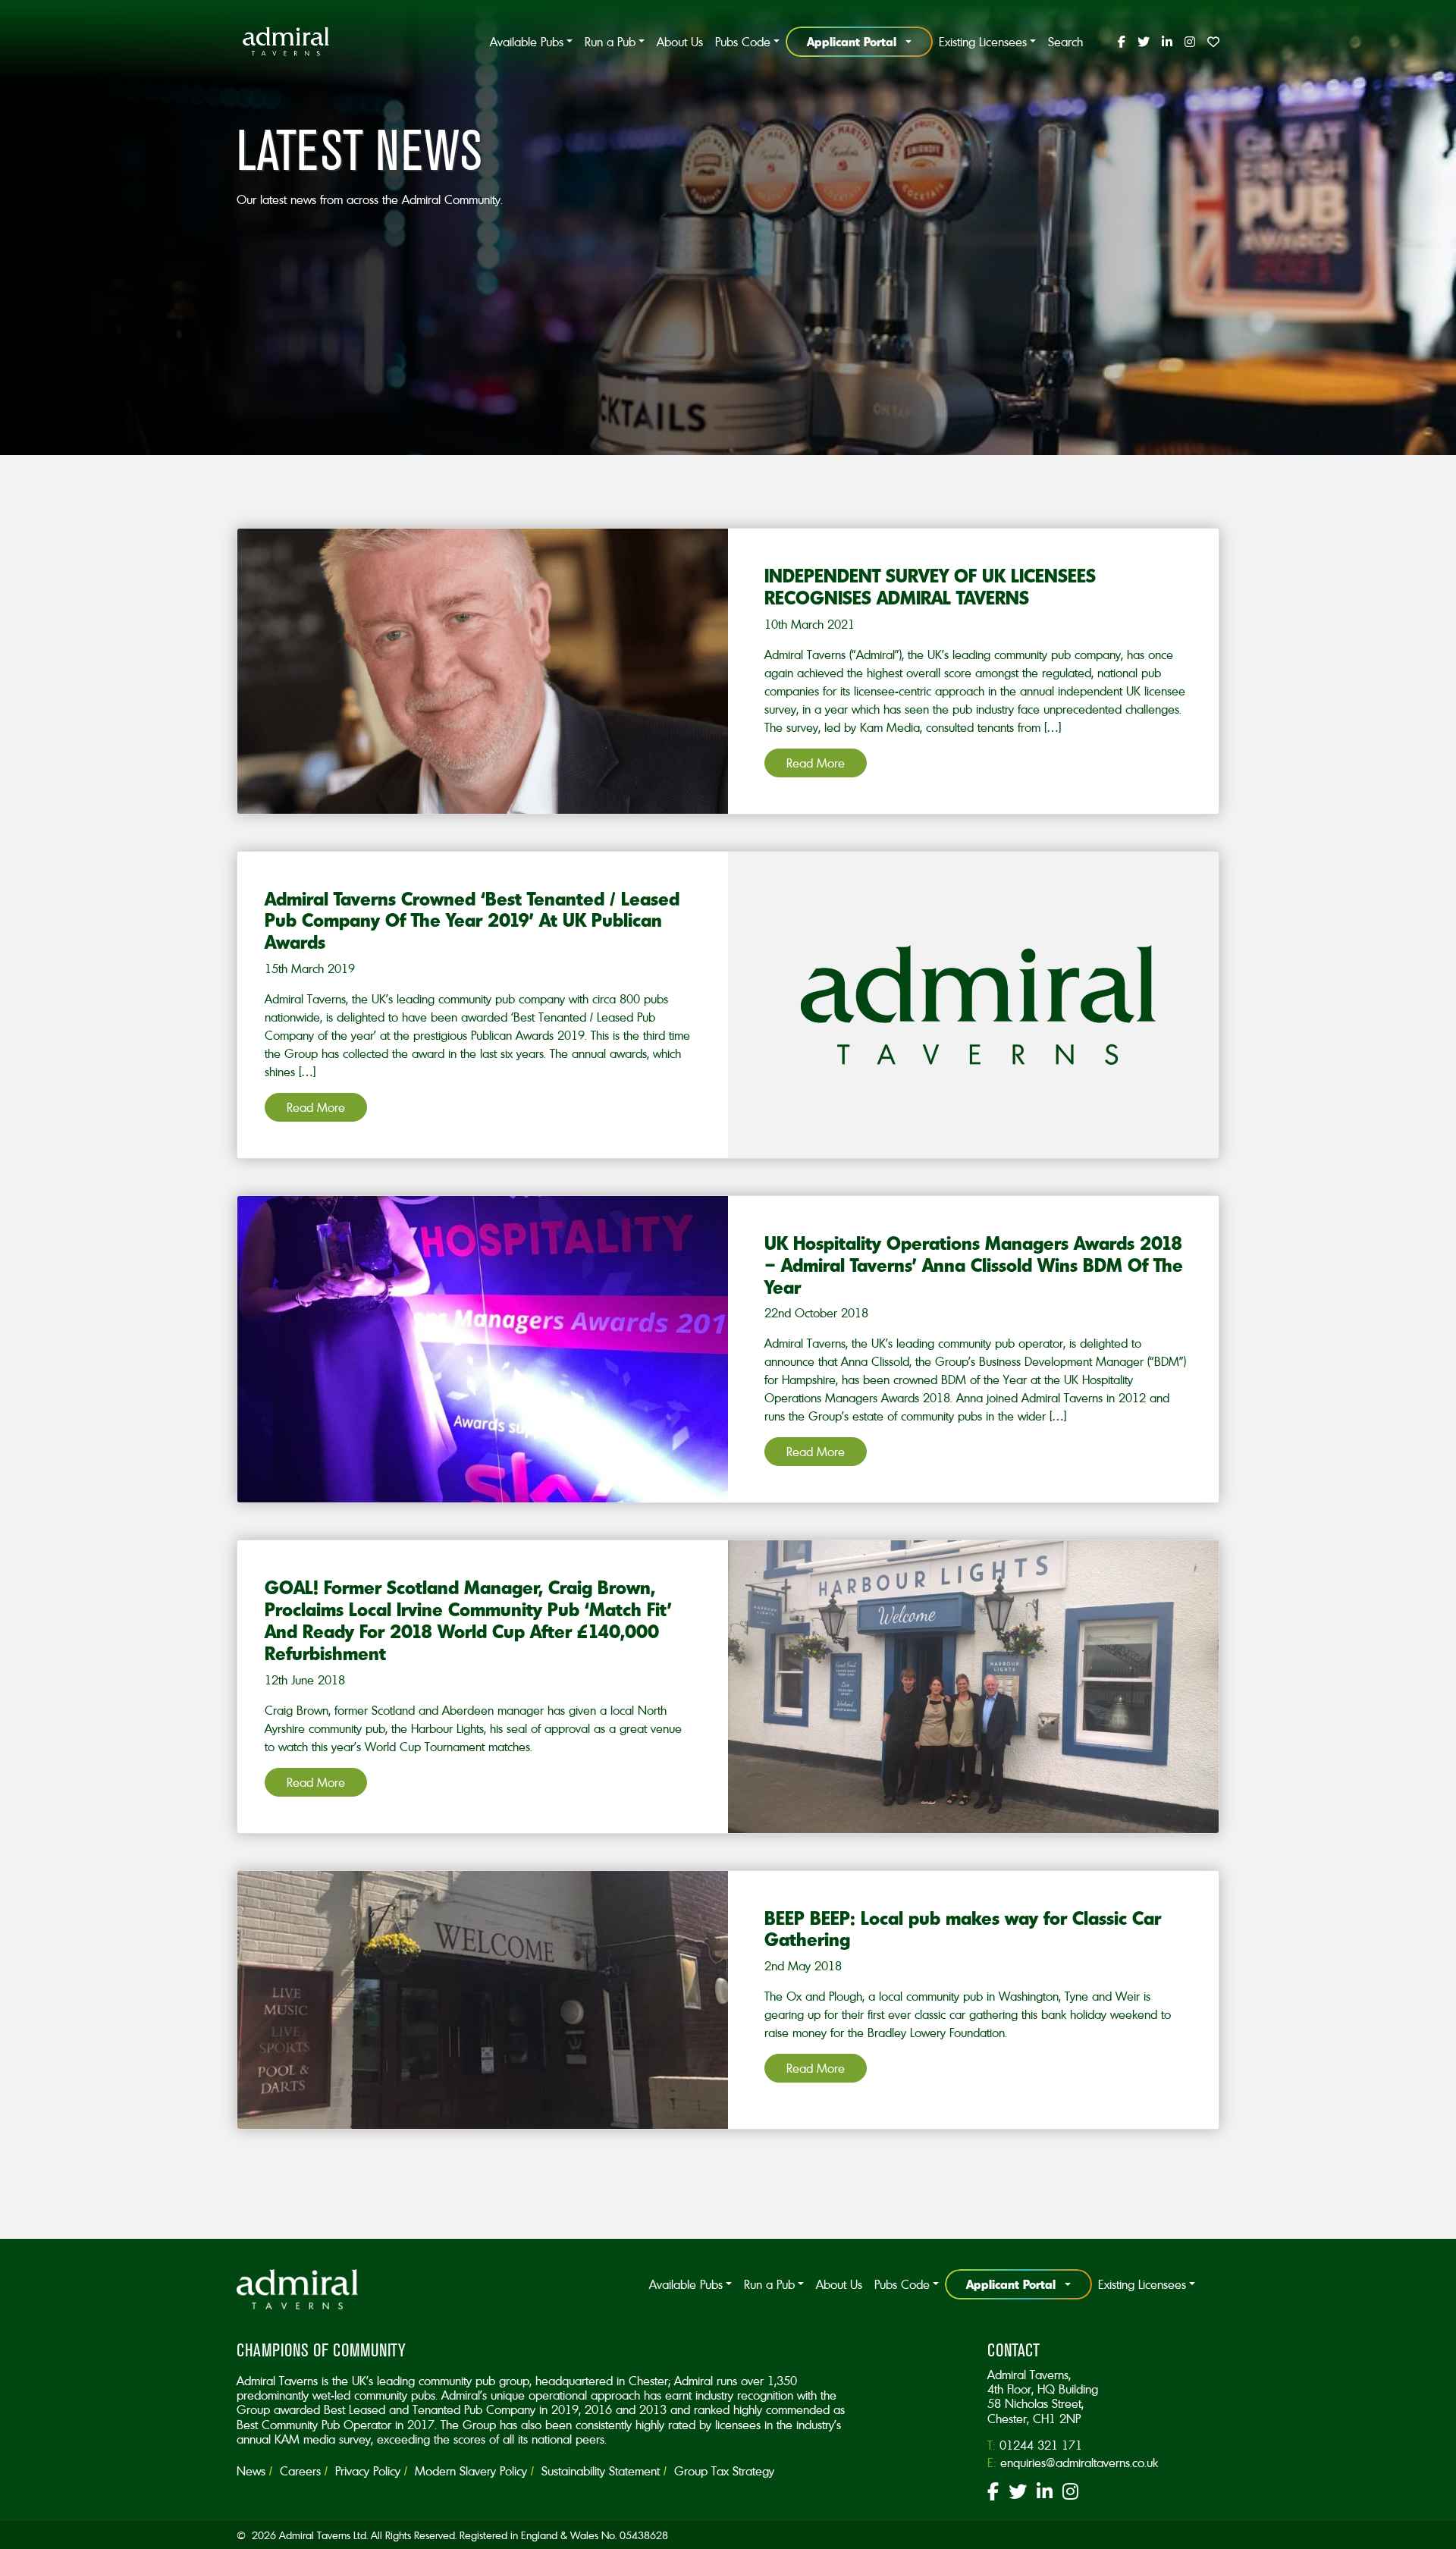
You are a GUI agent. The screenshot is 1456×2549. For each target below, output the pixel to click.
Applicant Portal (852, 41)
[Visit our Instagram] (1070, 2494)
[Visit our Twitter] (1018, 2494)
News (251, 2471)
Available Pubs (527, 42)
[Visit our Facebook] (993, 2494)
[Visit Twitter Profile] (1144, 42)
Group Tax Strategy (724, 2471)
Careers (300, 2471)
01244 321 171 (1041, 2445)
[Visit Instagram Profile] (1190, 42)
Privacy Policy (368, 2471)
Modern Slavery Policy (471, 2471)
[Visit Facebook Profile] (1122, 42)
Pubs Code (743, 42)
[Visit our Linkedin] (1045, 2494)
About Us (680, 42)
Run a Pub (610, 42)
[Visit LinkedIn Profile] (1167, 42)
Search (1065, 42)
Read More (816, 763)
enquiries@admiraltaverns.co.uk (1079, 2463)
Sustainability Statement (601, 2471)
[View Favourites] (1210, 42)
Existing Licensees (983, 42)
